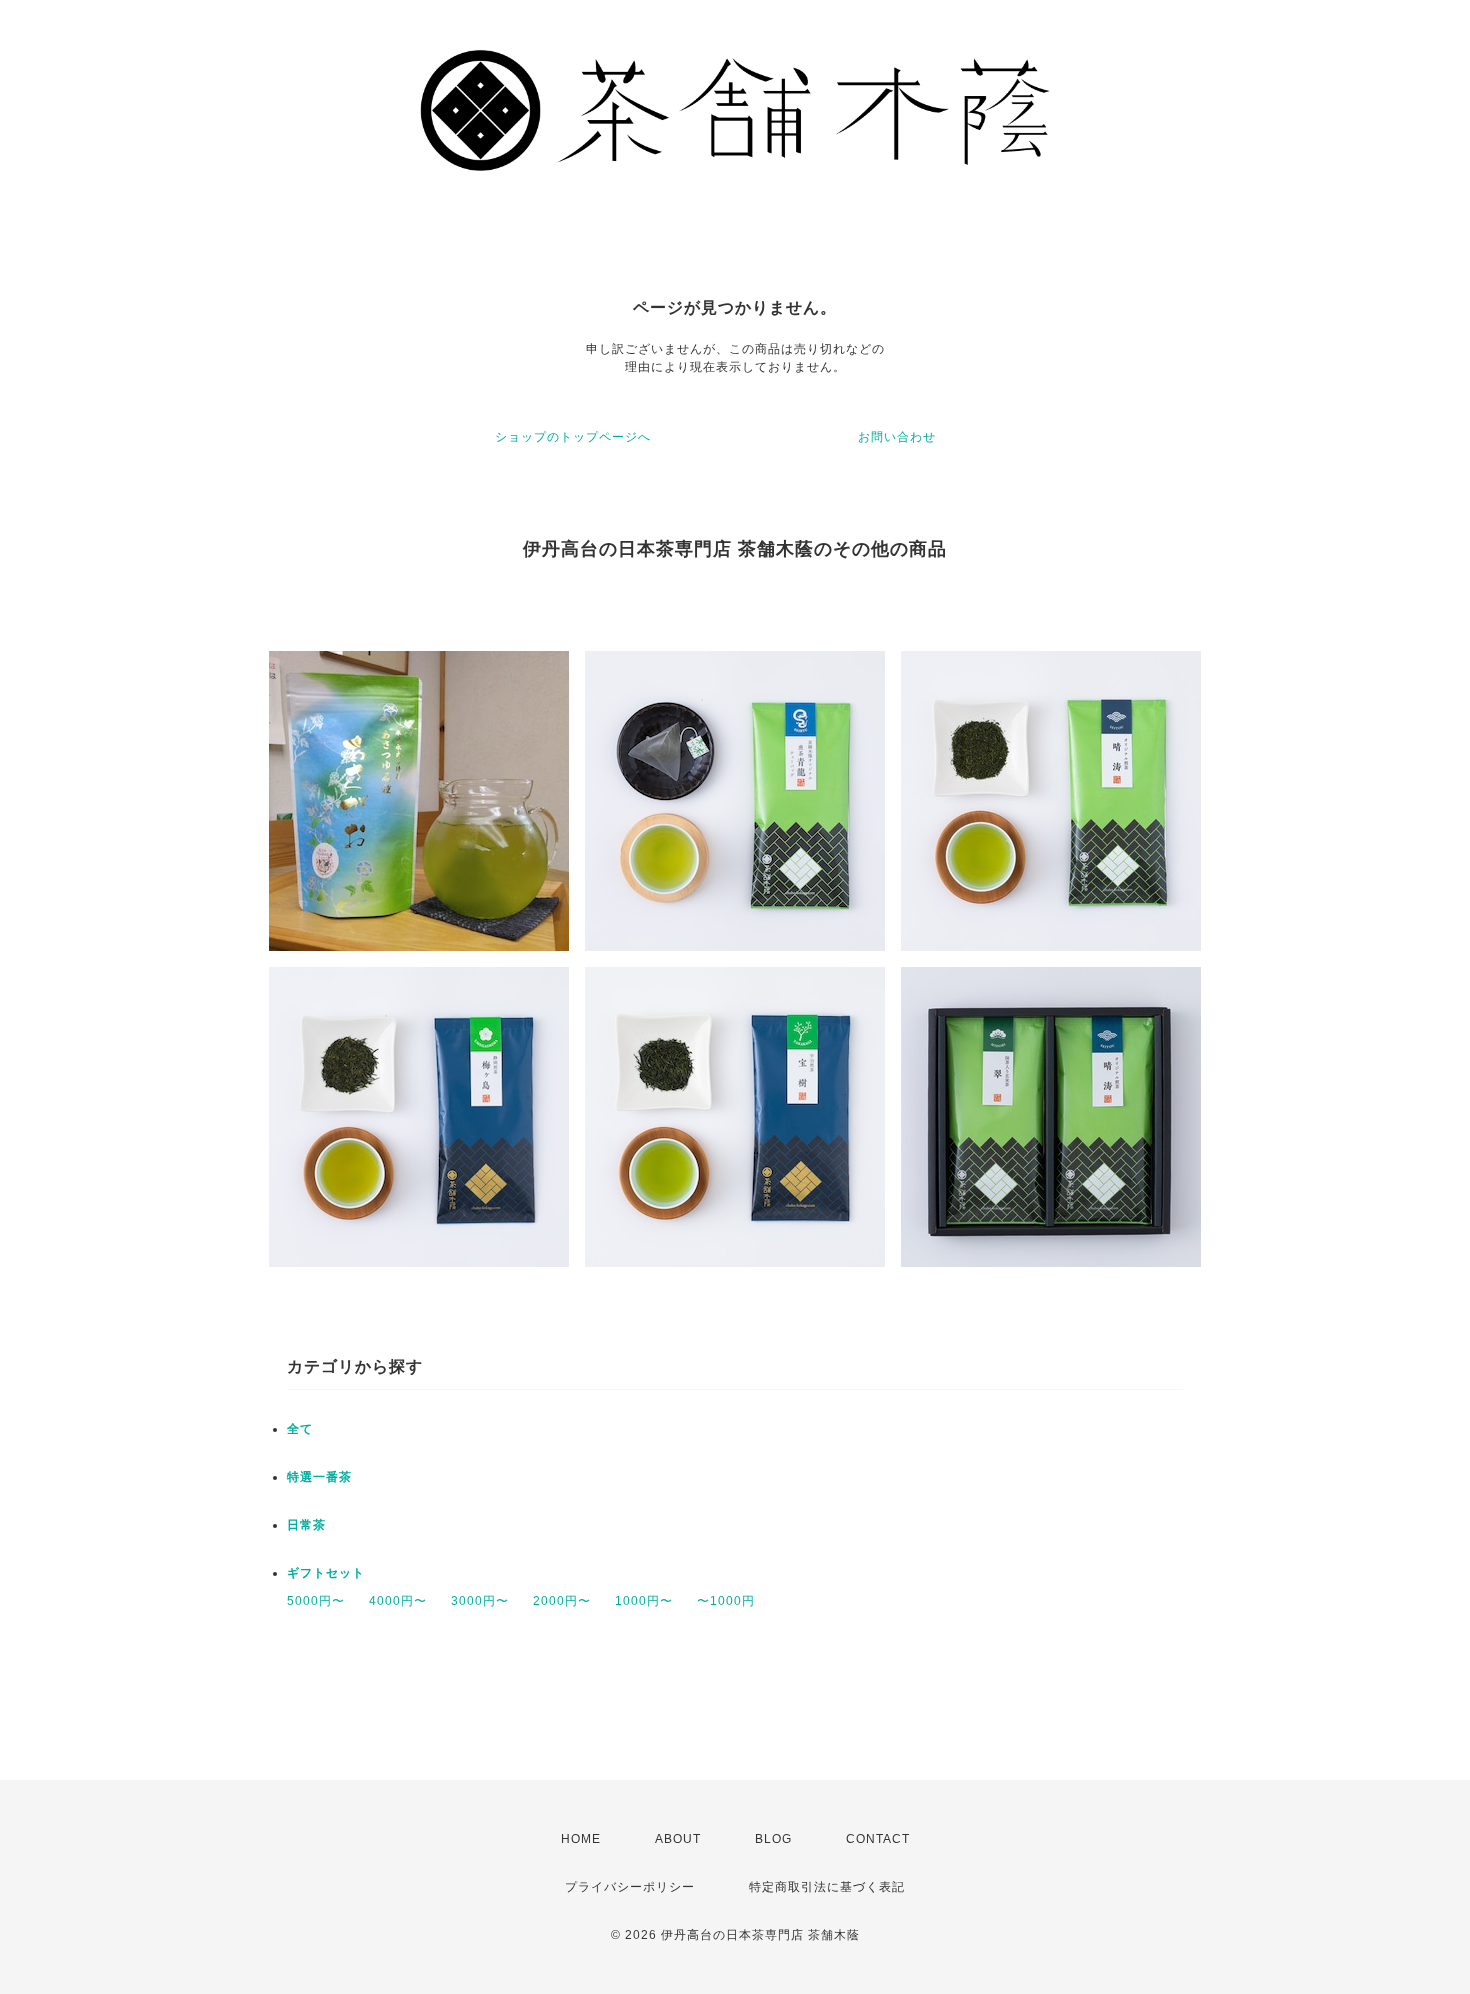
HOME (581, 1839)
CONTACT (878, 1839)
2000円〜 (562, 1601)
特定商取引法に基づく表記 (827, 1887)
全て (300, 1429)
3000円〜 (480, 1601)
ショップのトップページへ (573, 437)
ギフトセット (326, 1573)
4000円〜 (398, 1601)
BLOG (773, 1839)
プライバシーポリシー (630, 1887)
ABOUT (678, 1839)
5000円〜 (316, 1601)
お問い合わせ (897, 437)
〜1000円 (726, 1601)
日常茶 (306, 1525)
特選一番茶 (319, 1477)
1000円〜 (644, 1601)
